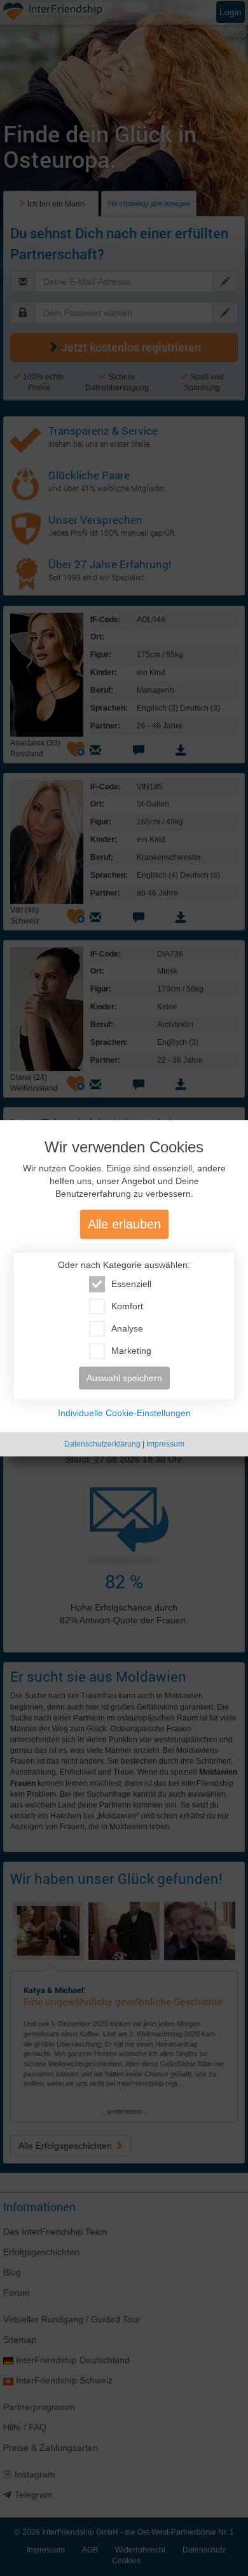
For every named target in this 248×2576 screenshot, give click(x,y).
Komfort (127, 1306)
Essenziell (131, 1284)
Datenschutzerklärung (102, 1444)
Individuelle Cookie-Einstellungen (124, 1413)
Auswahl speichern (124, 1378)
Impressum (165, 1444)
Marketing (131, 1351)
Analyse (127, 1328)
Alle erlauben (124, 1224)
